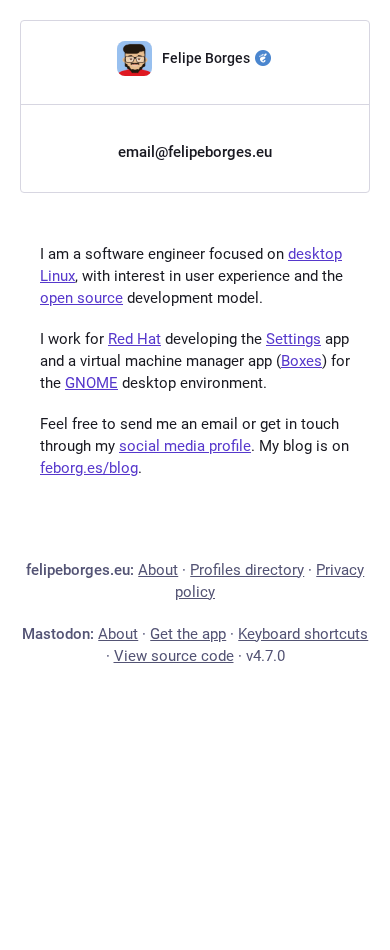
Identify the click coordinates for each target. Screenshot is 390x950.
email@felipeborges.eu (195, 152)
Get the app (188, 634)
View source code (174, 656)
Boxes (301, 361)
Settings (293, 339)
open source (81, 298)
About (158, 570)
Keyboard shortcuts (303, 634)
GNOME (91, 383)
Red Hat (134, 339)
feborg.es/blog (89, 468)
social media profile (185, 446)
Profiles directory (247, 570)
